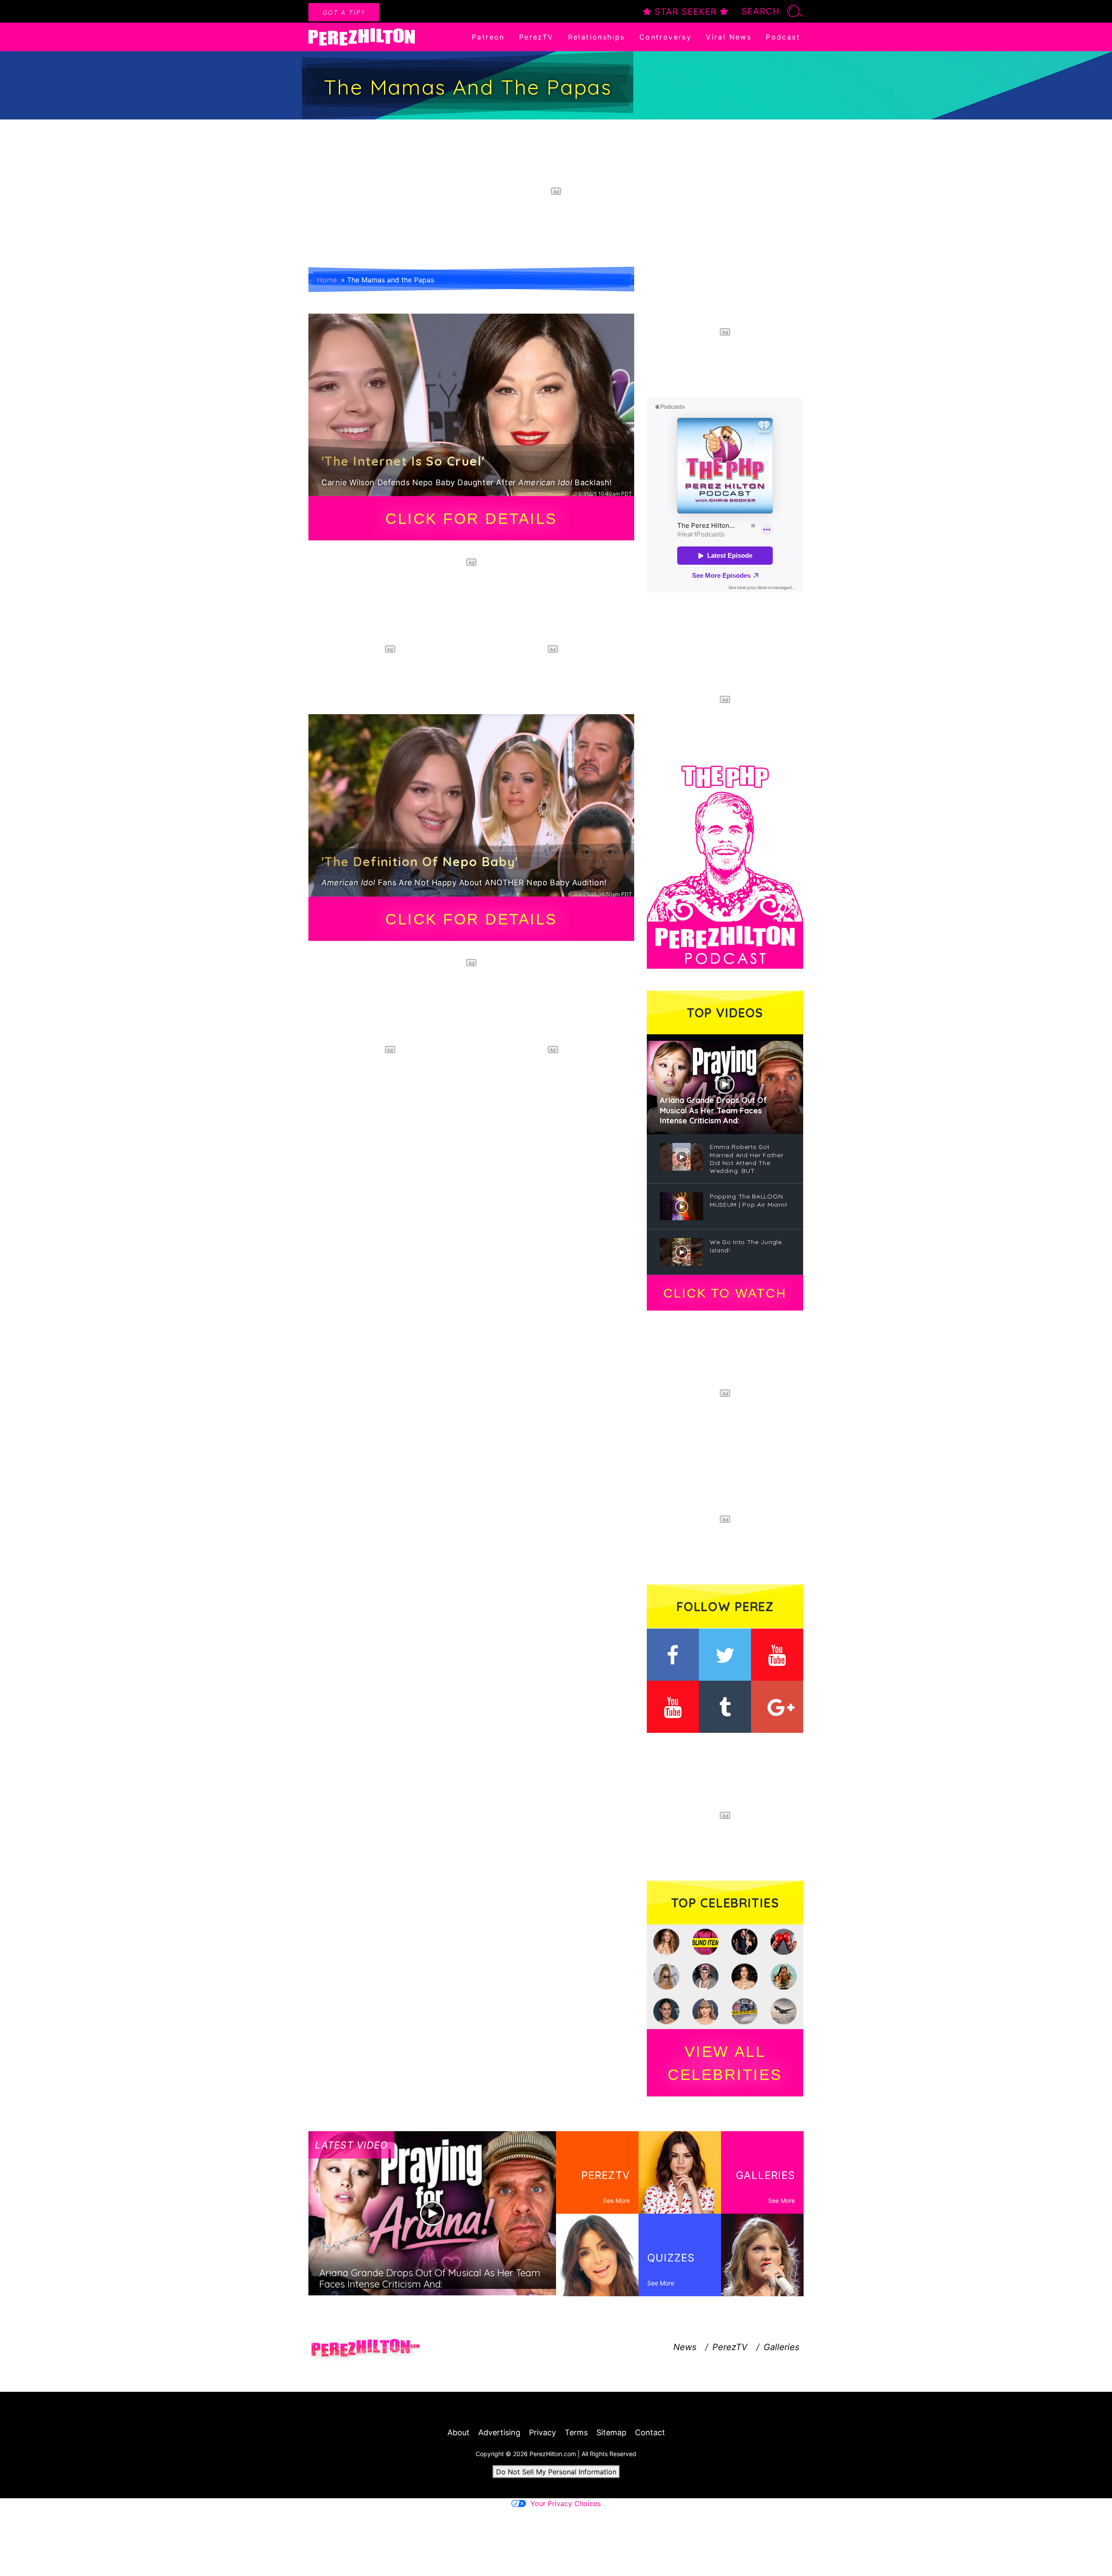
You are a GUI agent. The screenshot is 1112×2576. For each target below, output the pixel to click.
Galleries (781, 2347)
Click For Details (471, 518)
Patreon (488, 37)
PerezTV (536, 37)
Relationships (597, 37)
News (685, 2347)
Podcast (783, 37)
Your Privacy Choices (566, 2503)
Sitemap (611, 2432)
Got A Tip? (344, 12)
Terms (576, 2432)
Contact (650, 2432)
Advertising (499, 2432)
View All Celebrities (725, 2063)
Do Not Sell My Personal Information (556, 2472)
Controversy (665, 37)
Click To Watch (725, 1293)
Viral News (729, 37)
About (458, 2432)
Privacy (543, 2432)
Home (327, 280)
